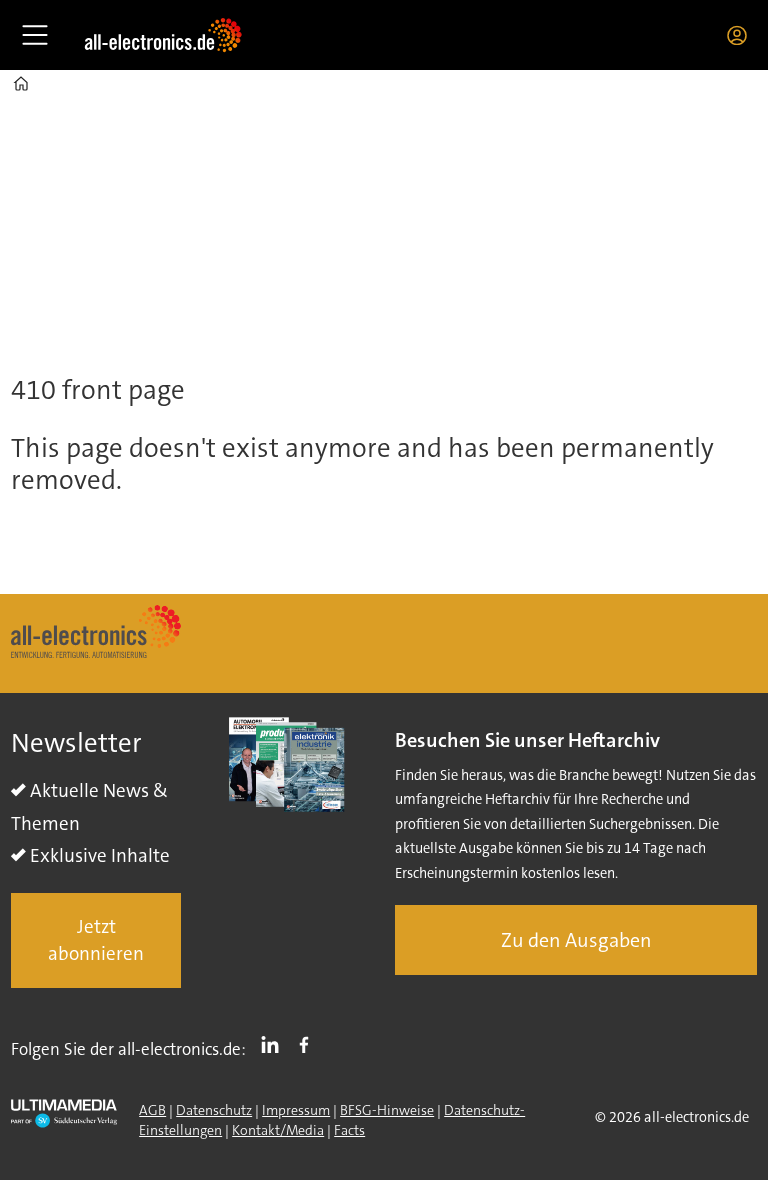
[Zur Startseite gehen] (163, 35)
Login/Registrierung (742, 35)
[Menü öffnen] (35, 35)
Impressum (296, 1110)
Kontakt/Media (278, 1130)
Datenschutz (214, 1110)
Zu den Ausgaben (576, 940)
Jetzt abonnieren (96, 940)
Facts (349, 1130)
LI (275, 1045)
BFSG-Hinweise (387, 1110)
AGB (152, 1110)
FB (309, 1045)
